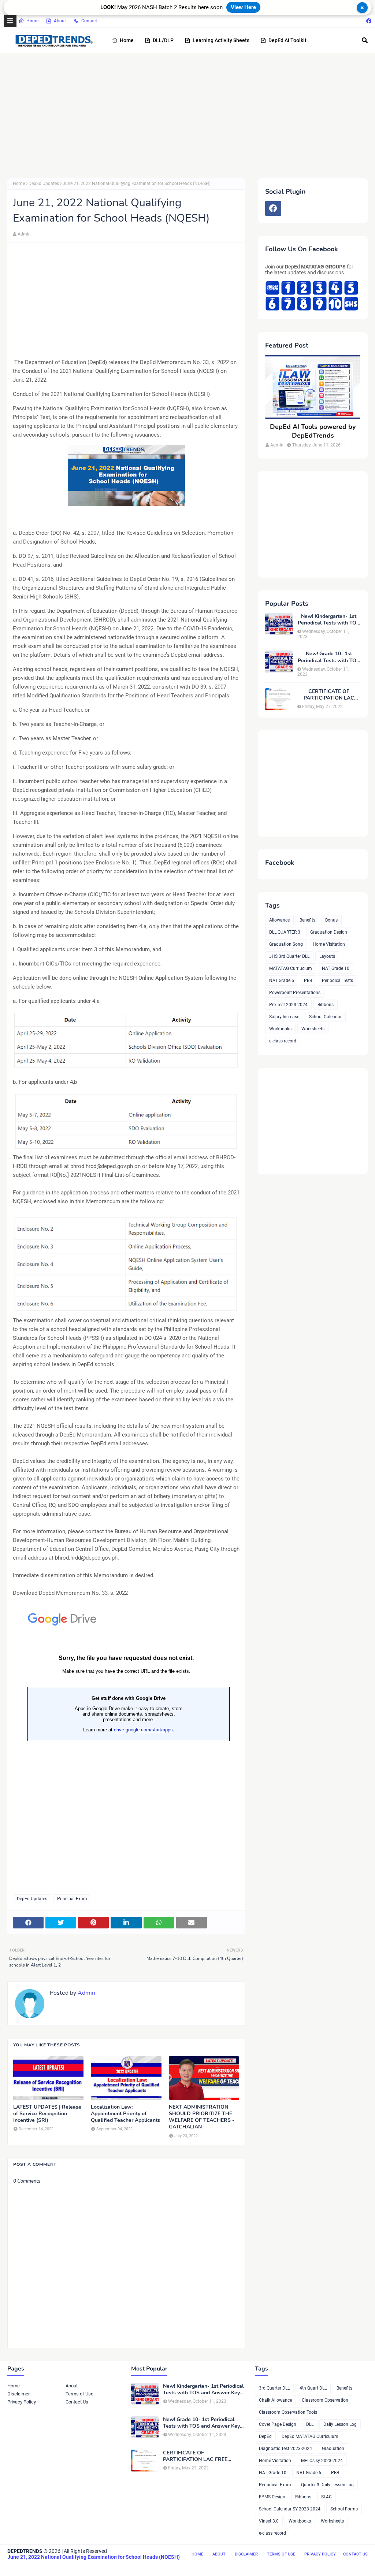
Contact (89, 21)
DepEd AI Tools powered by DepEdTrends (313, 431)
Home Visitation (329, 944)
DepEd (265, 2436)
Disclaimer (18, 2394)
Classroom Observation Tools (288, 2412)
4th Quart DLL (313, 2388)
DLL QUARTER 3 (285, 932)
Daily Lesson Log (340, 2424)
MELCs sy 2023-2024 (322, 2461)
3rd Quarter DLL (274, 2388)
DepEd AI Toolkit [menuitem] (287, 40)
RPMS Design (272, 2497)
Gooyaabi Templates (120, 2566)
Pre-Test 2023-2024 (288, 1005)
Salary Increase (284, 1017)
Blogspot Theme (48, 2566)
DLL (310, 2424)
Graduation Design (329, 932)
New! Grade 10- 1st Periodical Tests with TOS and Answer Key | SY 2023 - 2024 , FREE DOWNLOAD (329, 657)
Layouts (327, 956)
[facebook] (368, 21)
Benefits (307, 920)
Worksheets (313, 1029)
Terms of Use (79, 2394)
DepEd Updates (44, 184)
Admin (24, 234)
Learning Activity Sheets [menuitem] (221, 40)
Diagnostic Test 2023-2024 (285, 2449)
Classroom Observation (325, 2400)
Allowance (279, 920)
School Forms (344, 2509)
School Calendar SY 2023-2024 (290, 2509)
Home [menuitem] (127, 40)
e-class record (283, 1041)
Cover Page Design (278, 2424)
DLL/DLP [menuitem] (163, 40)
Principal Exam (72, 1899)
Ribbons (326, 1005)
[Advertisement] (187, 116)
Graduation (333, 2449)
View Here (243, 7)
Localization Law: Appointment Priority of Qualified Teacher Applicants (125, 2114)
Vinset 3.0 (269, 2521)
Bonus (331, 920)
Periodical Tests (337, 981)
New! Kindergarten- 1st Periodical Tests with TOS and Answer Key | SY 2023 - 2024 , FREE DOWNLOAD (329, 620)
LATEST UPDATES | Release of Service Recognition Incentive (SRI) (47, 2114)
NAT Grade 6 (282, 981)
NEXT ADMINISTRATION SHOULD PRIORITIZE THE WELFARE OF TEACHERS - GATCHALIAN (202, 2117)
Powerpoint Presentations (295, 993)
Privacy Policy (22, 2402)
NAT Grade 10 (336, 968)
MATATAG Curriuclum (291, 968)
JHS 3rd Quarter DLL (289, 956)
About (60, 21)
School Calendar (325, 1017)
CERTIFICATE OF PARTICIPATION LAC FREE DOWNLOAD (329, 695)
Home (32, 21)
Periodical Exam (275, 2485)
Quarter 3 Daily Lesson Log (327, 2485)
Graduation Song (286, 944)
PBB (308, 981)
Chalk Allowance (275, 2400)
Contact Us (77, 2402)
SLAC (326, 2497)
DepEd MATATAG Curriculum (310, 2436)
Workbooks (280, 1029)
